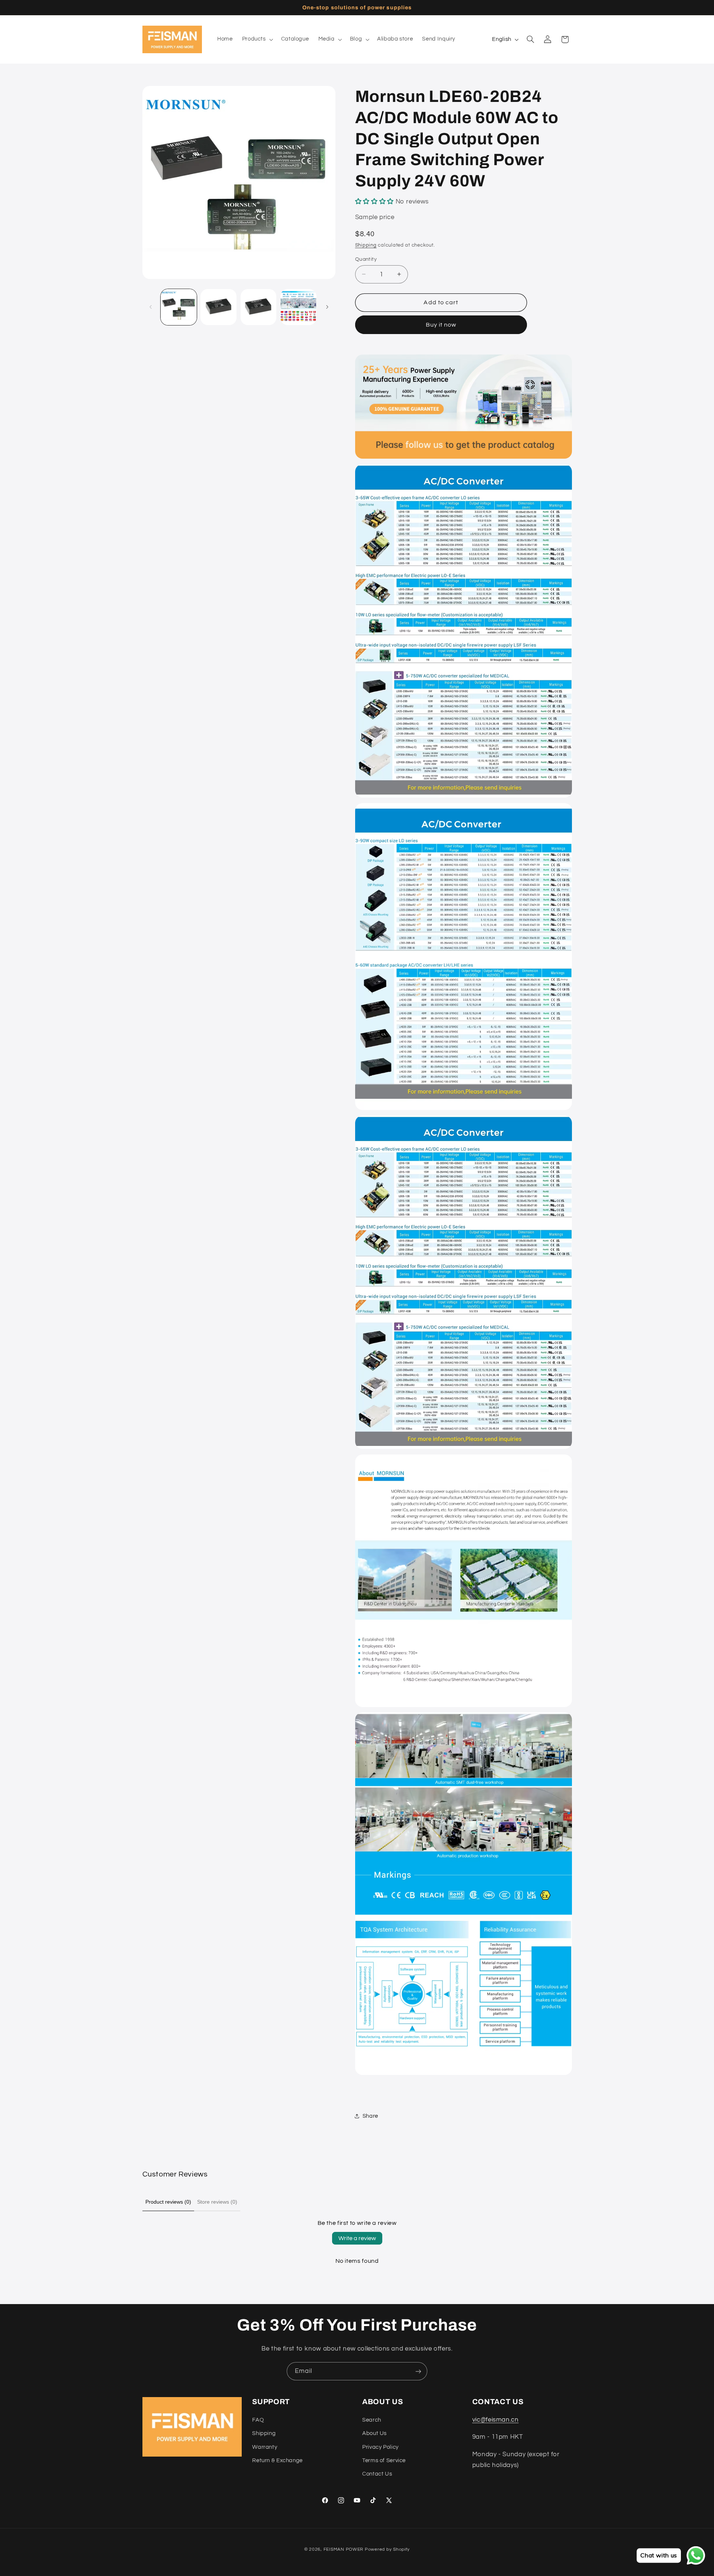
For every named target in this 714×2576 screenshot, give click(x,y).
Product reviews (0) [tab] (168, 2202)
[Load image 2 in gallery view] (218, 307)
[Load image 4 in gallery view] (298, 307)
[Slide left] (151, 307)
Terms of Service (384, 2460)
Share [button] (370, 2116)
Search (372, 2420)
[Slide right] (327, 307)
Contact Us (377, 2474)
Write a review (357, 2238)
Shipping (366, 245)
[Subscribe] (418, 2371)
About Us (374, 2433)
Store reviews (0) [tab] (217, 2202)
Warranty (265, 2447)
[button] (257, 39)
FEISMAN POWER (344, 2549)
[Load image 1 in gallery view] (179, 307)
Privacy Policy (380, 2447)
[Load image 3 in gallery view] (259, 307)
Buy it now (441, 324)
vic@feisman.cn (496, 2419)
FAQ (258, 2420)
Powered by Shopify (387, 2549)
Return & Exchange (277, 2460)
